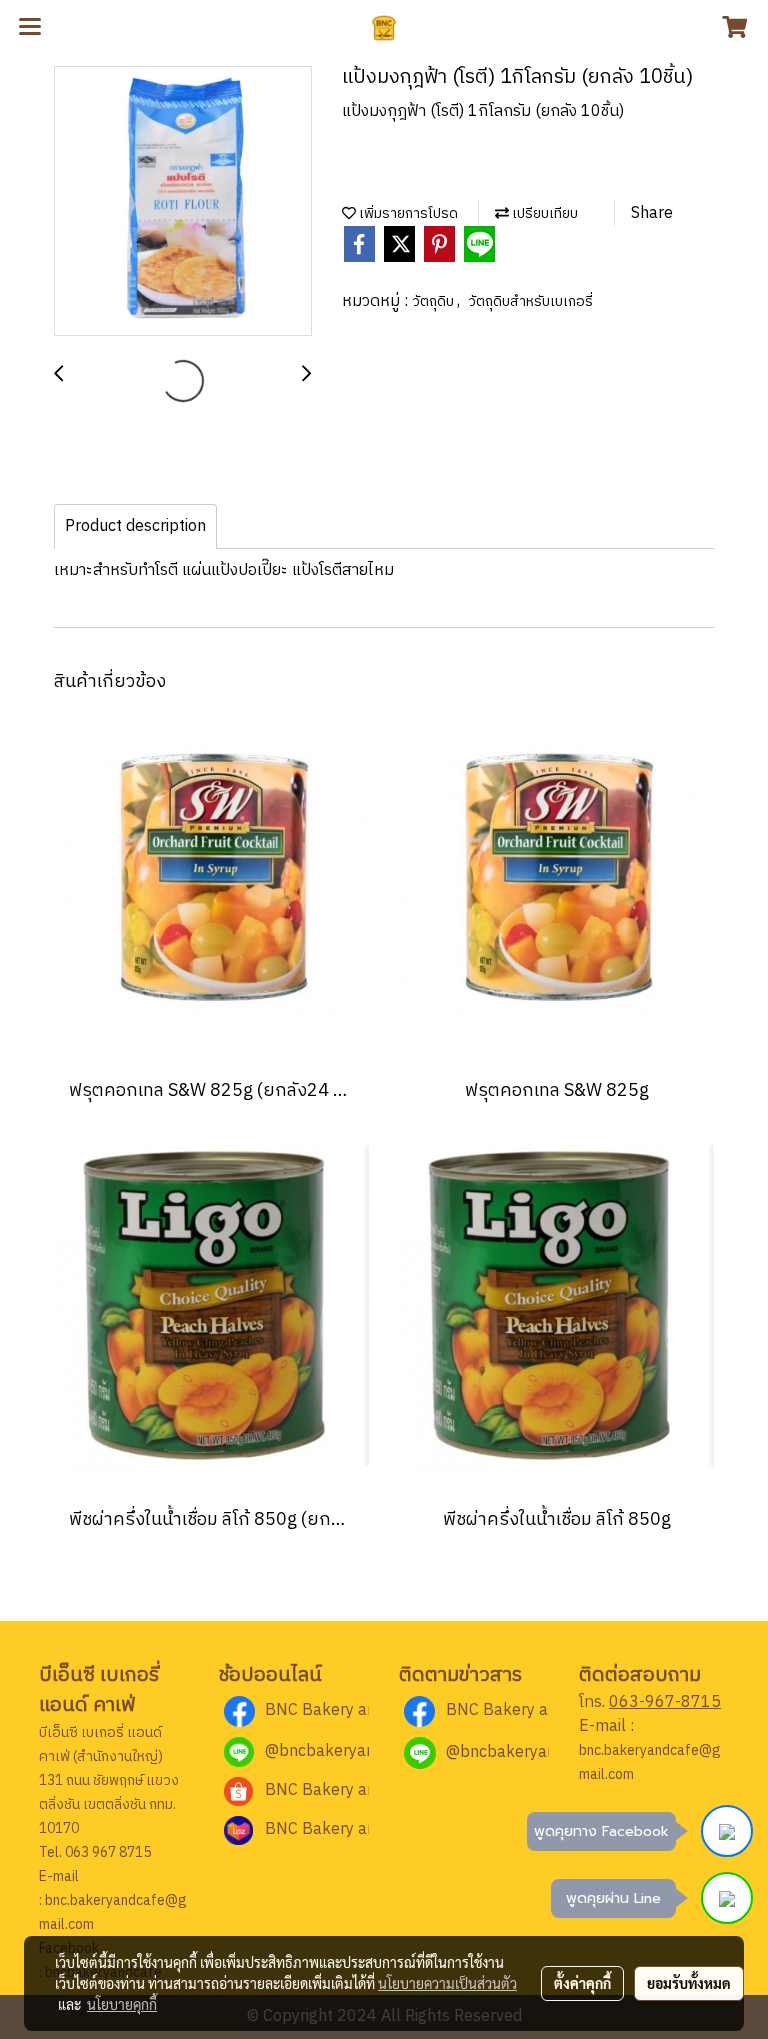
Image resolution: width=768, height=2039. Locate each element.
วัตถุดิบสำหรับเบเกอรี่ (530, 301)
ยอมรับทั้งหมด (689, 1983)
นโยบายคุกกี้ (122, 2004)
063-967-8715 (665, 1702)
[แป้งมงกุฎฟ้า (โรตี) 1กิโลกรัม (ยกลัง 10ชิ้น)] (183, 202)
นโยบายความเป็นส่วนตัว (447, 1983)
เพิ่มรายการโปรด (407, 213)
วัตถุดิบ (434, 301)
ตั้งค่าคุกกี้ (582, 1983)
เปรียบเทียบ (543, 213)
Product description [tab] (135, 526)
